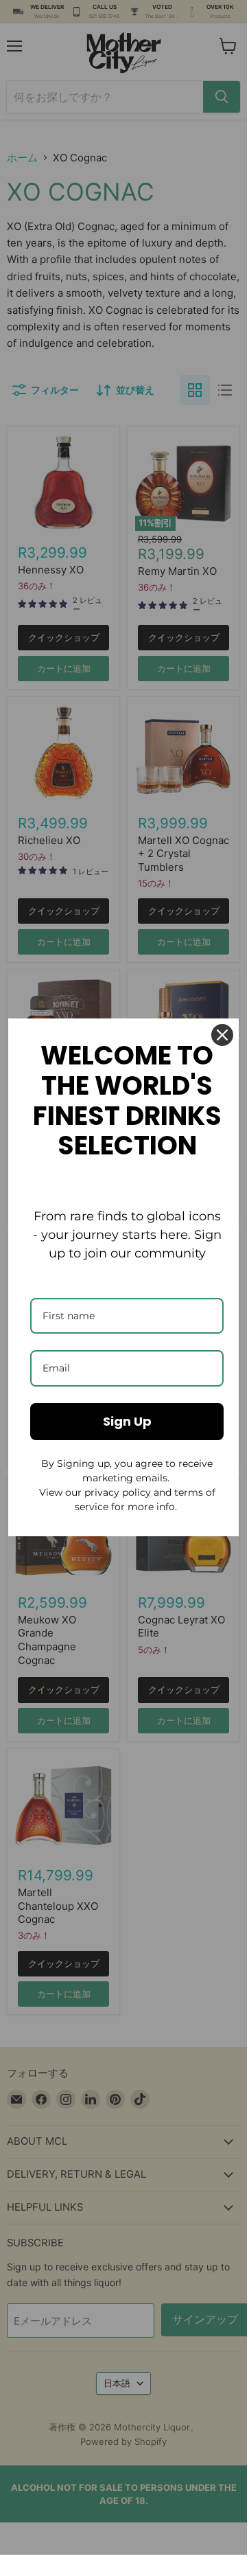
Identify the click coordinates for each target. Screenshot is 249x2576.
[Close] (222, 1035)
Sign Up (127, 1421)
